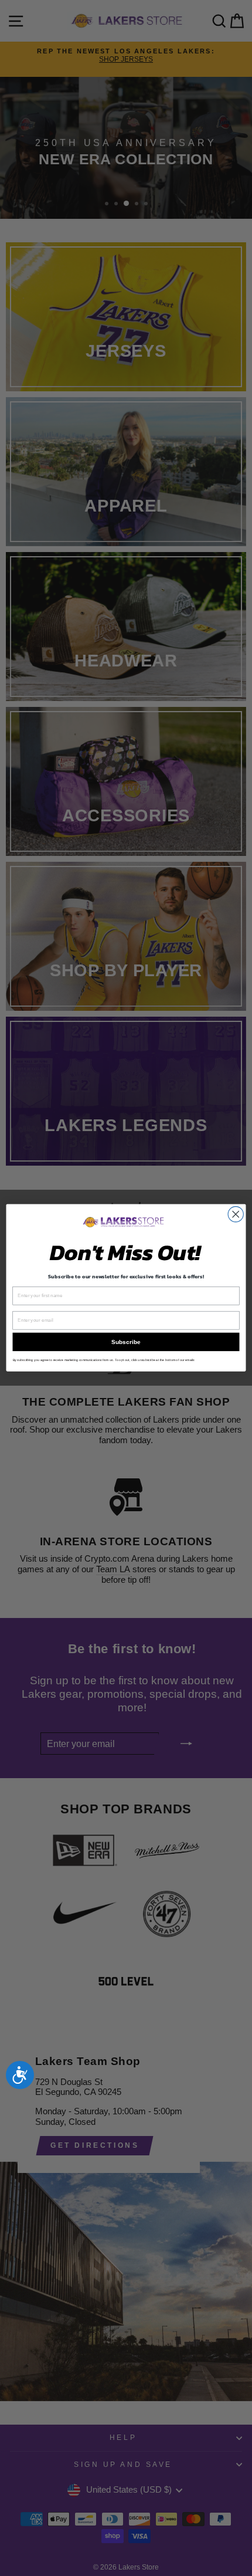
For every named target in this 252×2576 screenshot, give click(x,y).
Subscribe (126, 1342)
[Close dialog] (236, 1214)
